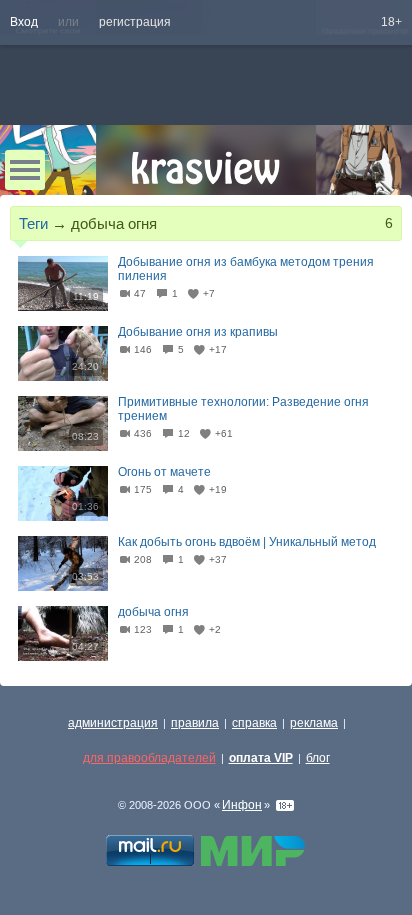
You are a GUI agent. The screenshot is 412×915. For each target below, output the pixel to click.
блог (318, 758)
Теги (33, 223)
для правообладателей (149, 758)
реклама (314, 723)
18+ (391, 22)
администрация (113, 723)
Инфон (242, 805)
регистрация (135, 22)
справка (254, 723)
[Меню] (25, 170)
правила (195, 723)
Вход (24, 22)
